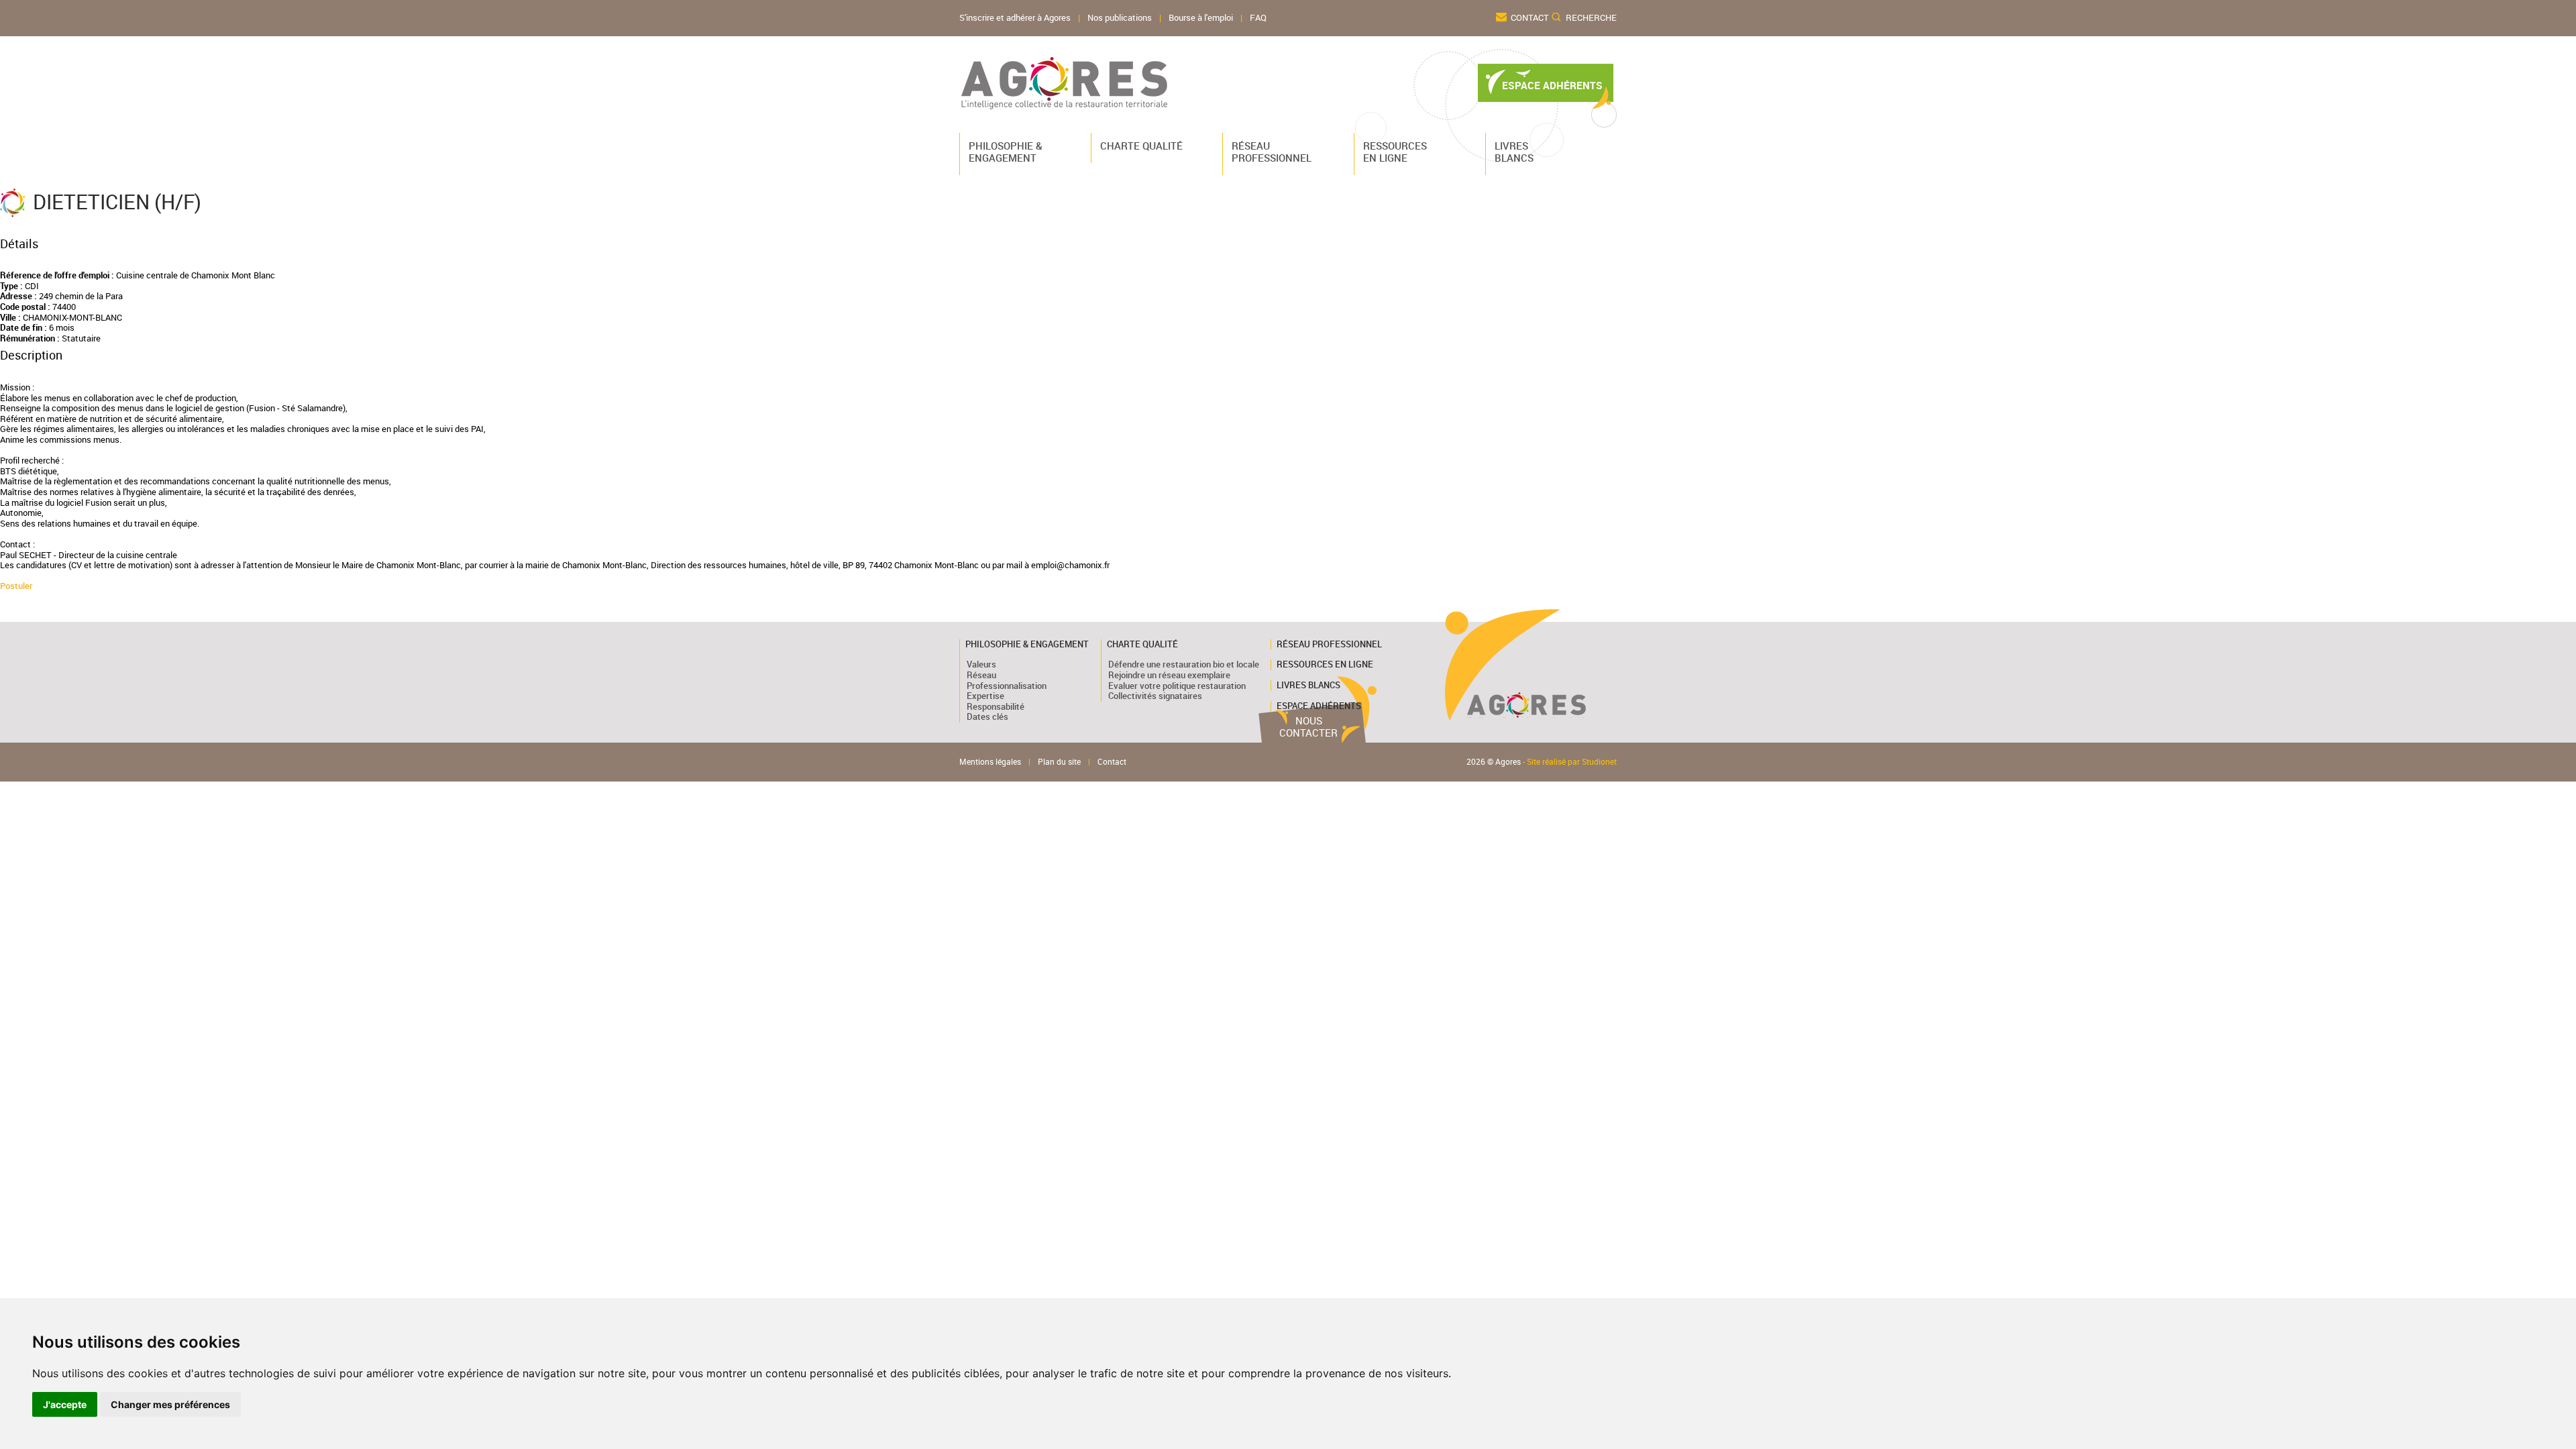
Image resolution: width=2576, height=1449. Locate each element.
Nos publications (1120, 18)
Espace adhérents (1319, 706)
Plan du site (1059, 762)
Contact (1530, 18)
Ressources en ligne (1395, 152)
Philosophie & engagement (1006, 152)
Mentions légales (990, 762)
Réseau (981, 675)
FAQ (1258, 18)
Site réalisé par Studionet (1572, 762)
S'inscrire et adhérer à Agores (1015, 18)
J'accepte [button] (65, 1404)
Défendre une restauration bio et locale (1184, 664)
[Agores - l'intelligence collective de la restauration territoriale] (1065, 83)
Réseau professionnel (1269, 152)
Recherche (1591, 18)
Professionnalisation (1007, 686)
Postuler (16, 586)
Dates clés (987, 716)
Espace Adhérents (1552, 86)
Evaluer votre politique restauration (1177, 686)
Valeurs (981, 664)
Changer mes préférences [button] (170, 1404)
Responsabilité (996, 706)
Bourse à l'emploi (1201, 18)
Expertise (985, 696)
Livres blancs (1514, 152)
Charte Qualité (1138, 146)
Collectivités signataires (1155, 696)
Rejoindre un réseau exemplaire (1169, 675)
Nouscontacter (1308, 727)
